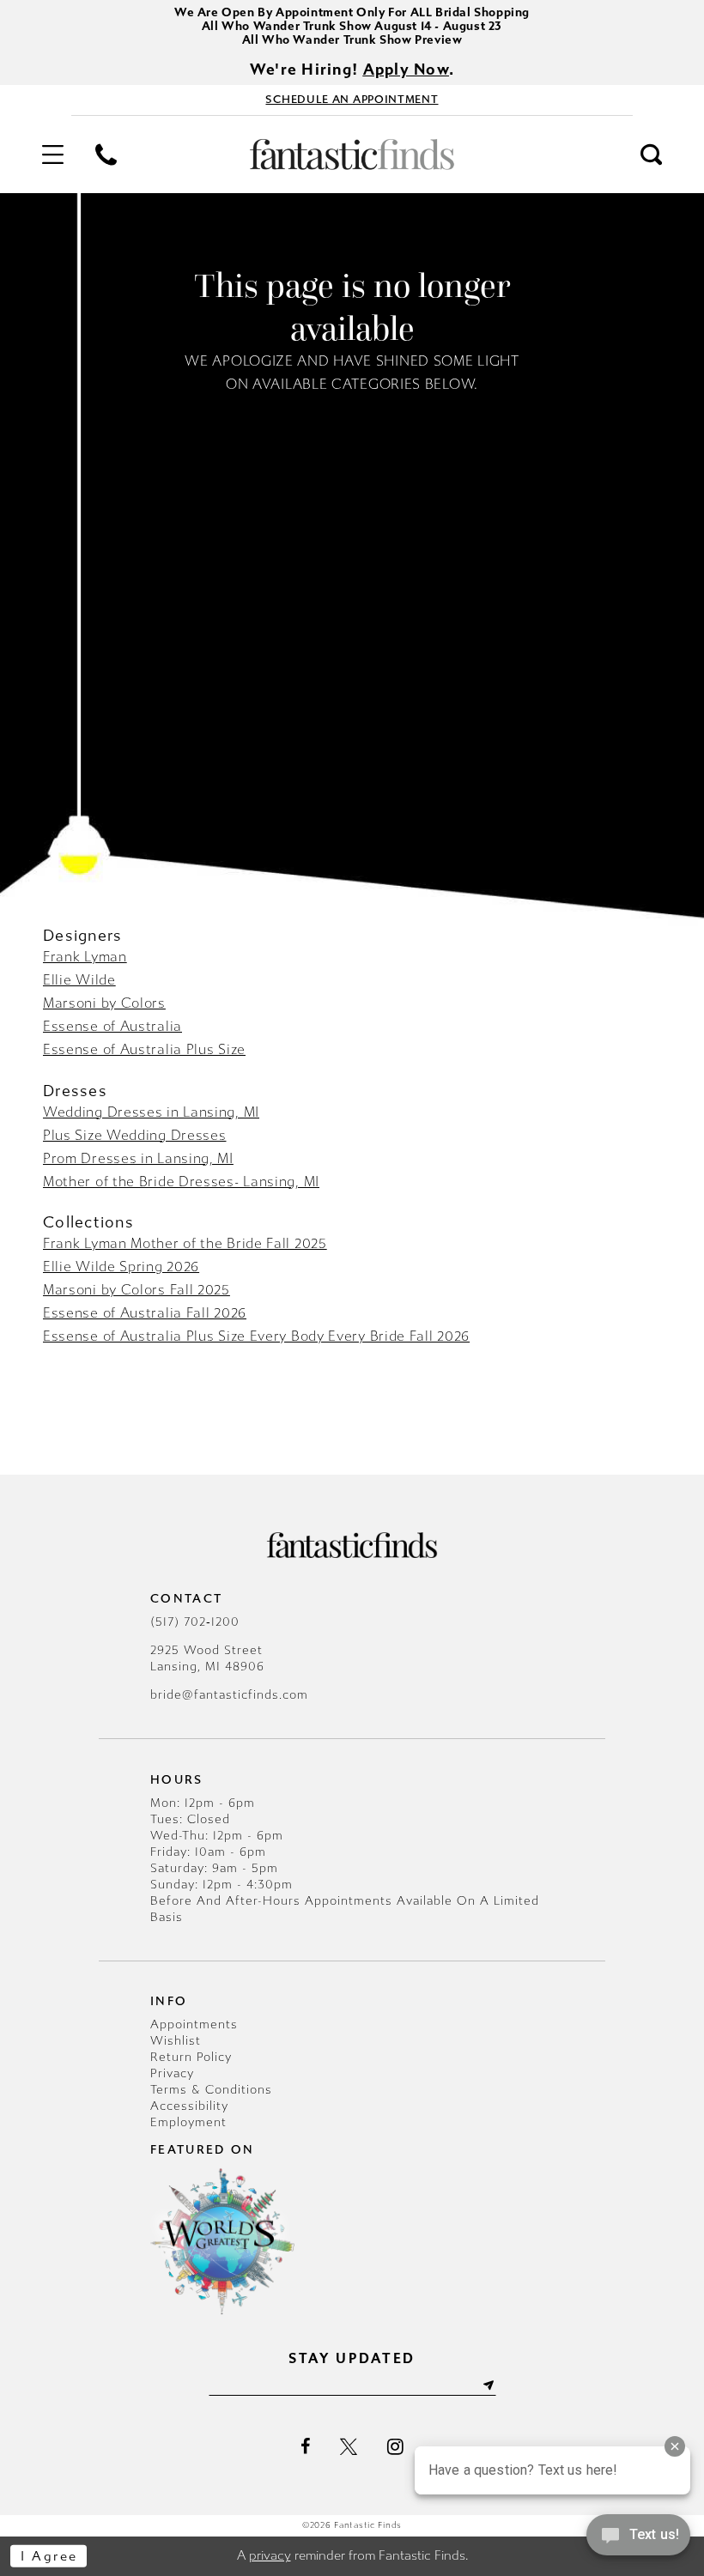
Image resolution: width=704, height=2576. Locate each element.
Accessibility (189, 2106)
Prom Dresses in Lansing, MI (138, 1158)
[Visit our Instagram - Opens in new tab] (395, 2446)
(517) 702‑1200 (195, 1622)
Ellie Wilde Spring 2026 (121, 1267)
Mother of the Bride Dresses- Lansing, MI (181, 1182)
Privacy (172, 2073)
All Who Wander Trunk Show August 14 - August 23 (352, 26)
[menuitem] (52, 155)
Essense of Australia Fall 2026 (145, 1313)
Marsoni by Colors (104, 1003)
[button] (52, 155)
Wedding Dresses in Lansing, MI (151, 1112)
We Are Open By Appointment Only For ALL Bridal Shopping (352, 12)
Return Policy (191, 2057)
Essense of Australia (112, 1026)
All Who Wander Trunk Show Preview (352, 40)
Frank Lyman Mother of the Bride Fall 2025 (185, 1243)
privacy (270, 2555)
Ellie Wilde (79, 980)
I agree (49, 2556)
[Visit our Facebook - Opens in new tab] (305, 2446)
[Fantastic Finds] (352, 155)
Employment (188, 2122)
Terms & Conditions (211, 2090)
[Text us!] (638, 2540)
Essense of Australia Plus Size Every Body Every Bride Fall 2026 (256, 1336)
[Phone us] (106, 155)
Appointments (194, 2024)
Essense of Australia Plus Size (144, 1049)
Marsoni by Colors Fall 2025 (137, 1290)
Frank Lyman (85, 957)
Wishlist (176, 2041)
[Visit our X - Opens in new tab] (349, 2446)
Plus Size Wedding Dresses (135, 1135)
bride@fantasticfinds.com (229, 1695)
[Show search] (652, 155)
